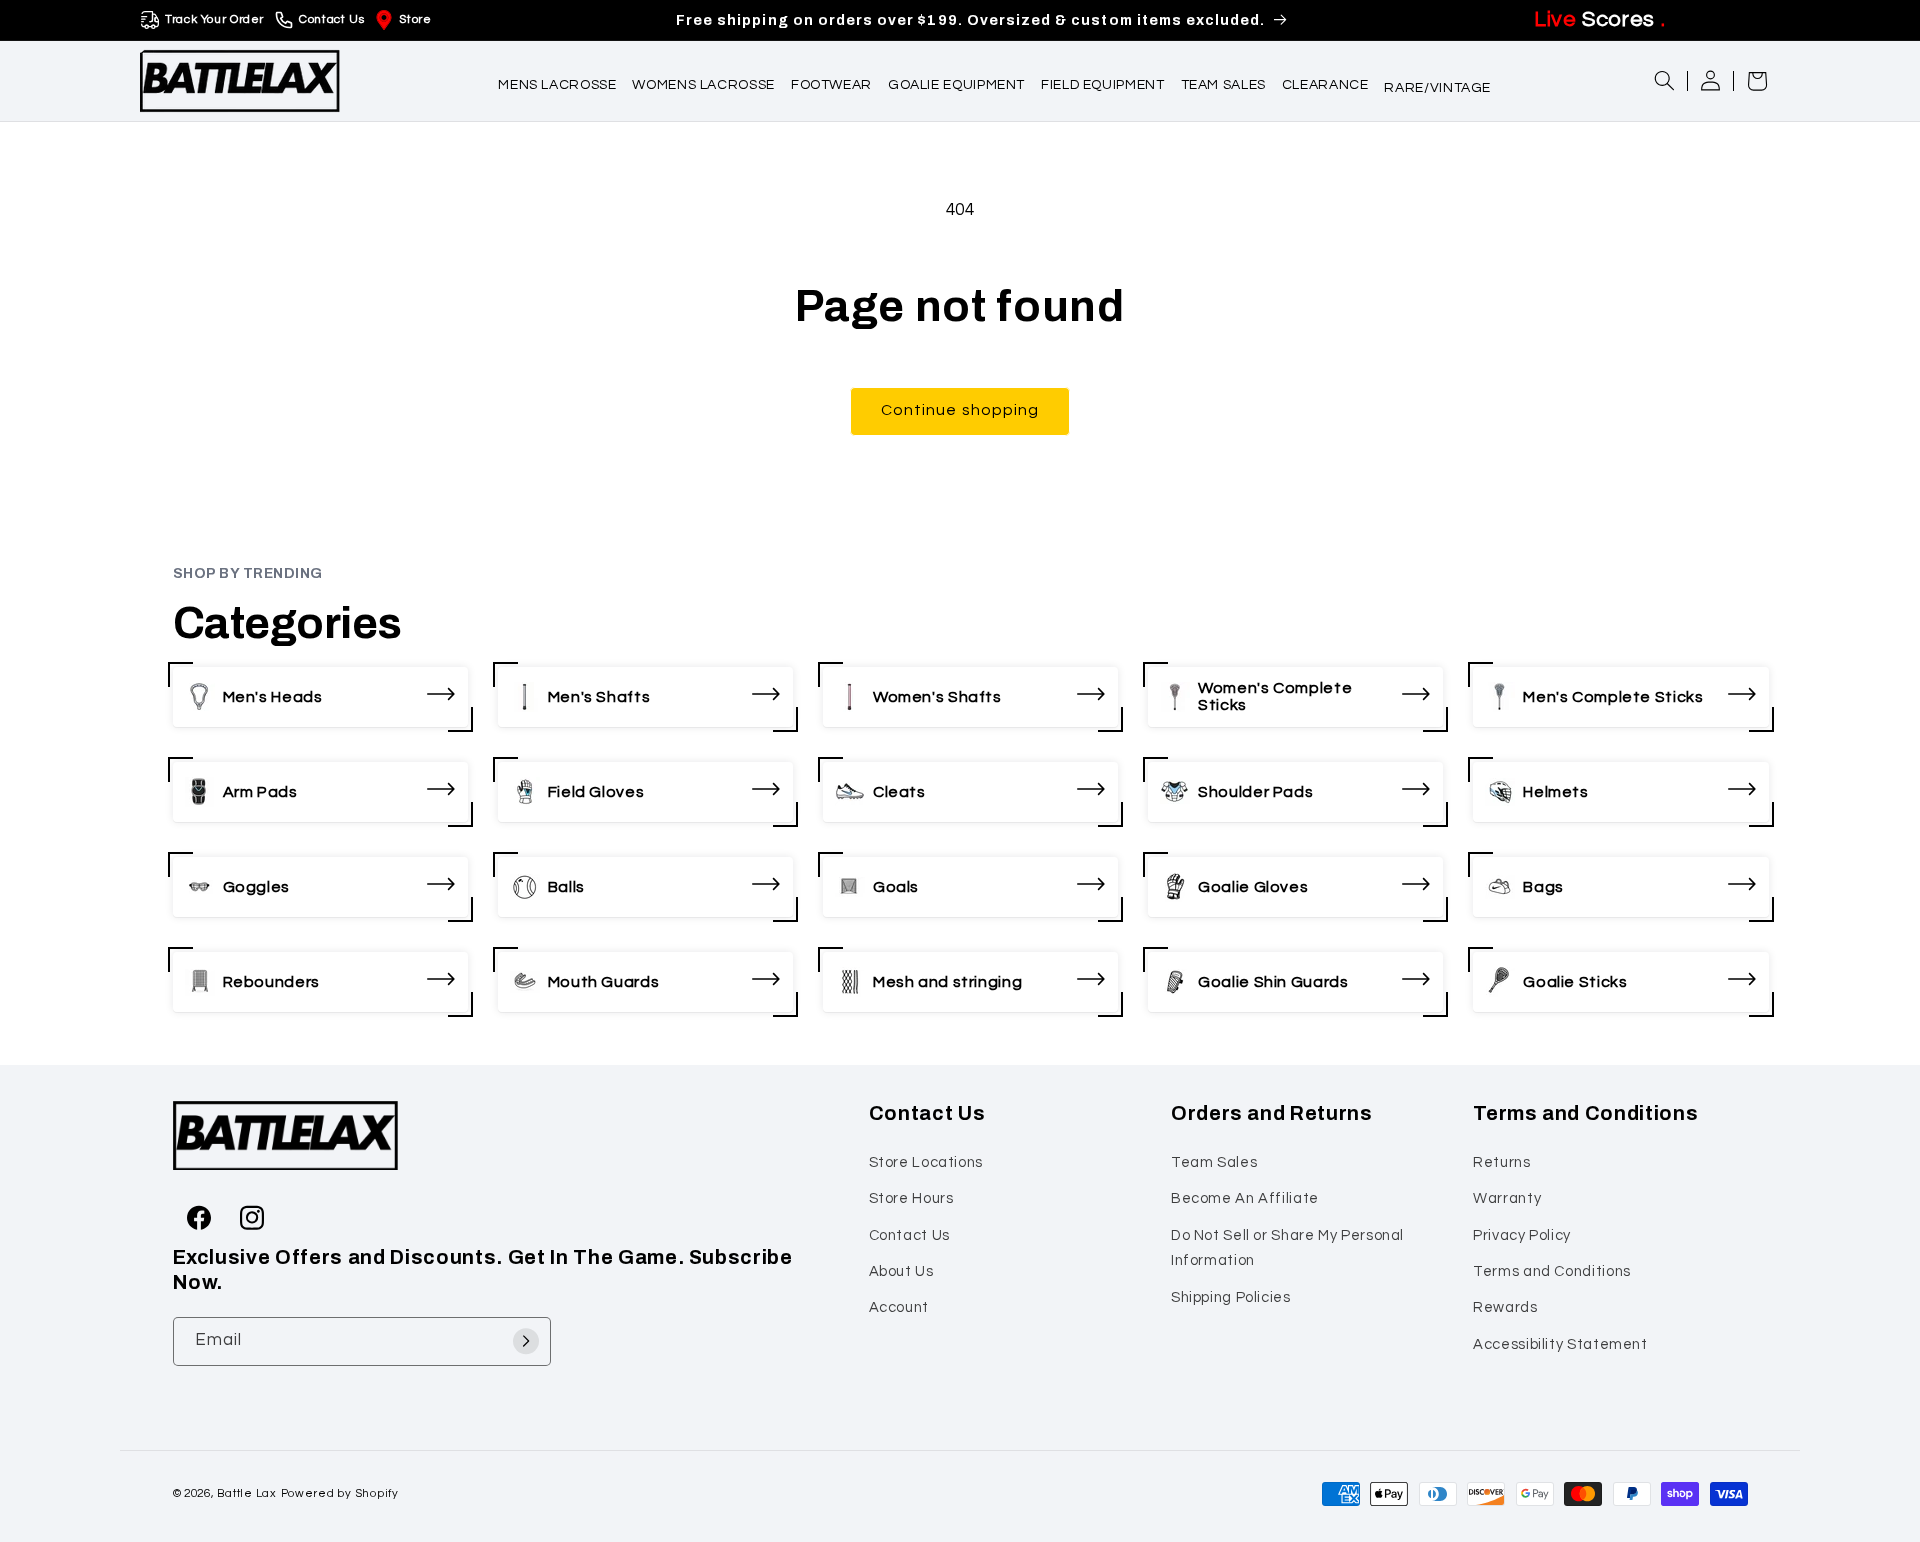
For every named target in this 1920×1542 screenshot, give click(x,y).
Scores (1599, 19)
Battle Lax (246, 1493)
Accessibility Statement (1560, 1343)
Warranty (1507, 1198)
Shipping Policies (1231, 1296)
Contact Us (331, 19)
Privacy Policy (1522, 1234)
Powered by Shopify (340, 1493)
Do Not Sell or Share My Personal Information (1287, 1247)
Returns (1501, 1161)
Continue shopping (960, 410)
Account (899, 1307)
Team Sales (1214, 1161)
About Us (901, 1270)
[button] (557, 80)
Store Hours (911, 1198)
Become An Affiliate (1245, 1198)
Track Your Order (214, 19)
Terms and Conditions (1552, 1270)
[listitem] (320, 697)
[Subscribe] (526, 1340)
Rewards (1505, 1307)
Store (415, 19)
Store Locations (926, 1161)
